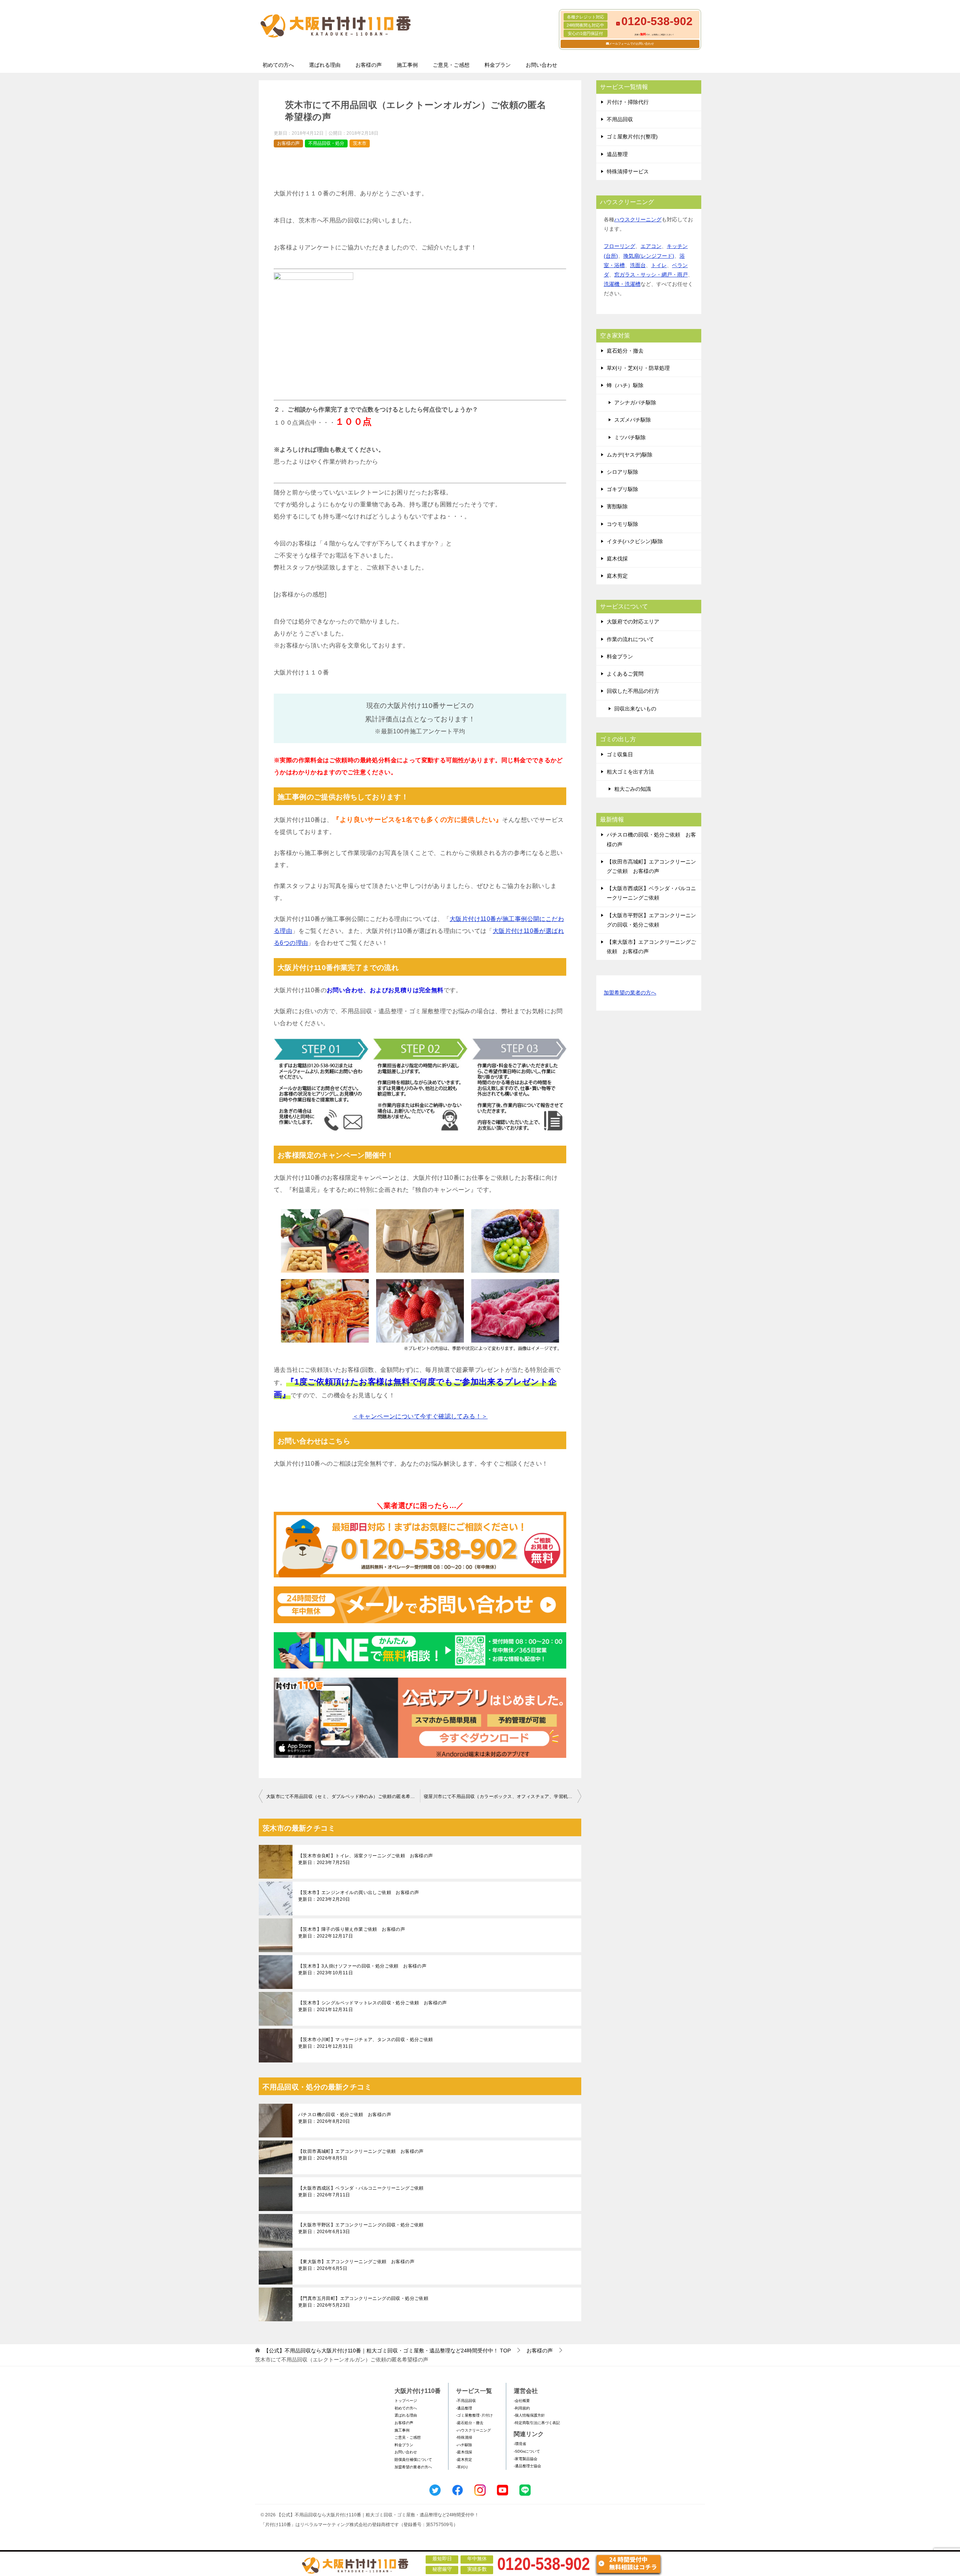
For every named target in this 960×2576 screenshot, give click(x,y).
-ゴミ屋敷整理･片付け (474, 2415)
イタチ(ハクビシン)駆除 (635, 541)
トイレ (659, 265)
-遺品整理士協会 (527, 2466)
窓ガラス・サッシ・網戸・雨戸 (651, 275)
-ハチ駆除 (464, 2445)
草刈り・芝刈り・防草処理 (638, 368)
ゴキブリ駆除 (622, 489)
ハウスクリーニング (638, 219)
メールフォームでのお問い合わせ (631, 44)
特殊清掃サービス (628, 171)
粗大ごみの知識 (633, 789)
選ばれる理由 (325, 65)
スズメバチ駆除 (633, 420)
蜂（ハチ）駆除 (625, 385)
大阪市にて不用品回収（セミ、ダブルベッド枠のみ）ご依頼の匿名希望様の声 (343, 1796)
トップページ (406, 2401)
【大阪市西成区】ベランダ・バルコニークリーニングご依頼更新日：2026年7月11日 (361, 2191)
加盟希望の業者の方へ (630, 993)
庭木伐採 (617, 559)
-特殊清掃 (464, 2437)
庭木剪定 (617, 576)
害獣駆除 (617, 506)
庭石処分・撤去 (625, 351)
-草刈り (462, 2467)
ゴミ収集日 (620, 754)
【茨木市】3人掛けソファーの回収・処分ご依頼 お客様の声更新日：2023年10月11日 (362, 1969)
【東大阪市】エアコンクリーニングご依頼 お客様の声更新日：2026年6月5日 (356, 2265)
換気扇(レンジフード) (649, 256)
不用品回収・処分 (326, 143)
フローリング (619, 246)
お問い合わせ (541, 65)
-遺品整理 (464, 2408)
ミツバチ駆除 (630, 437)
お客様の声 (369, 65)
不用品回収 (620, 119)
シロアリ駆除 (622, 472)
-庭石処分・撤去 (470, 2423)
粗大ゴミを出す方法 (630, 772)
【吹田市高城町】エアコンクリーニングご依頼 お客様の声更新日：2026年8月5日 (361, 2155)
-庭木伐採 (464, 2452)
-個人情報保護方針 (529, 2415)
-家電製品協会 (526, 2459)
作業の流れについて (630, 639)
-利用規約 (522, 2408)
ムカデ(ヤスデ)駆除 (630, 455)
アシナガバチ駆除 (635, 403)
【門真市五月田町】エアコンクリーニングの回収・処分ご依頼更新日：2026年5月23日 (363, 2302)
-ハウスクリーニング (473, 2430)
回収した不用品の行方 (633, 691)
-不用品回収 (466, 2401)
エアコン (651, 246)
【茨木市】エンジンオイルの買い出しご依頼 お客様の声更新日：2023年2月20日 (358, 1896)
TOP (387, 2351)
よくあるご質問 (625, 674)
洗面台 (638, 265)
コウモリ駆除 (622, 524)
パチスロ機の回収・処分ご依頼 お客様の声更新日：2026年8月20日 (345, 2118)
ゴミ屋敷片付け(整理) (632, 137)
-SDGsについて (527, 2451)
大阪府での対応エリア (633, 622)
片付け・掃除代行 (628, 102)
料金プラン (498, 65)
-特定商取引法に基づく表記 (537, 2423)
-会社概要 (522, 2401)
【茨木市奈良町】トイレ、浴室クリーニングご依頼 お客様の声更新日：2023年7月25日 (366, 1859)
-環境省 (520, 2444)
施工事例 (407, 65)
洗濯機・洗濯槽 (622, 284)
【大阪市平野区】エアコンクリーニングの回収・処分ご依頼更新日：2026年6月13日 (361, 2228)
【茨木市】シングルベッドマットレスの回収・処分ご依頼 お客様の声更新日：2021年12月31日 (373, 2006)
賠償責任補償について (413, 2460)
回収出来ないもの (635, 709)
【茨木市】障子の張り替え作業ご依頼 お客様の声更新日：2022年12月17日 (352, 1933)
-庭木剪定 (464, 2460)
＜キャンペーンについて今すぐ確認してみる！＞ (420, 1416)
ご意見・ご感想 (451, 65)
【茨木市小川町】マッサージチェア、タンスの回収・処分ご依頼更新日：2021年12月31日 (366, 2043)
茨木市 (360, 143)
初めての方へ (278, 65)
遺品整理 (617, 154)
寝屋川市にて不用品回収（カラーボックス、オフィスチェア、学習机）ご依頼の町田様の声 (502, 1796)
